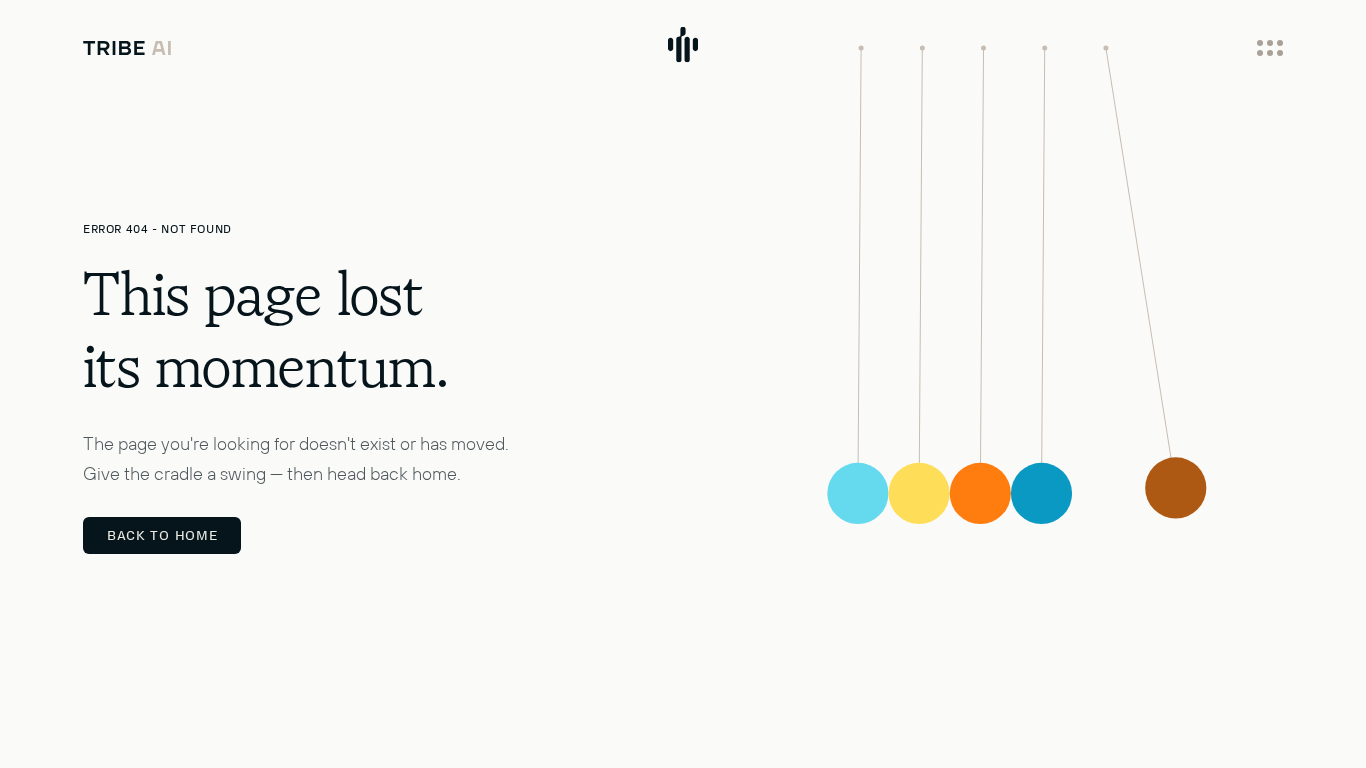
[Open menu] (1270, 48)
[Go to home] (127, 48)
